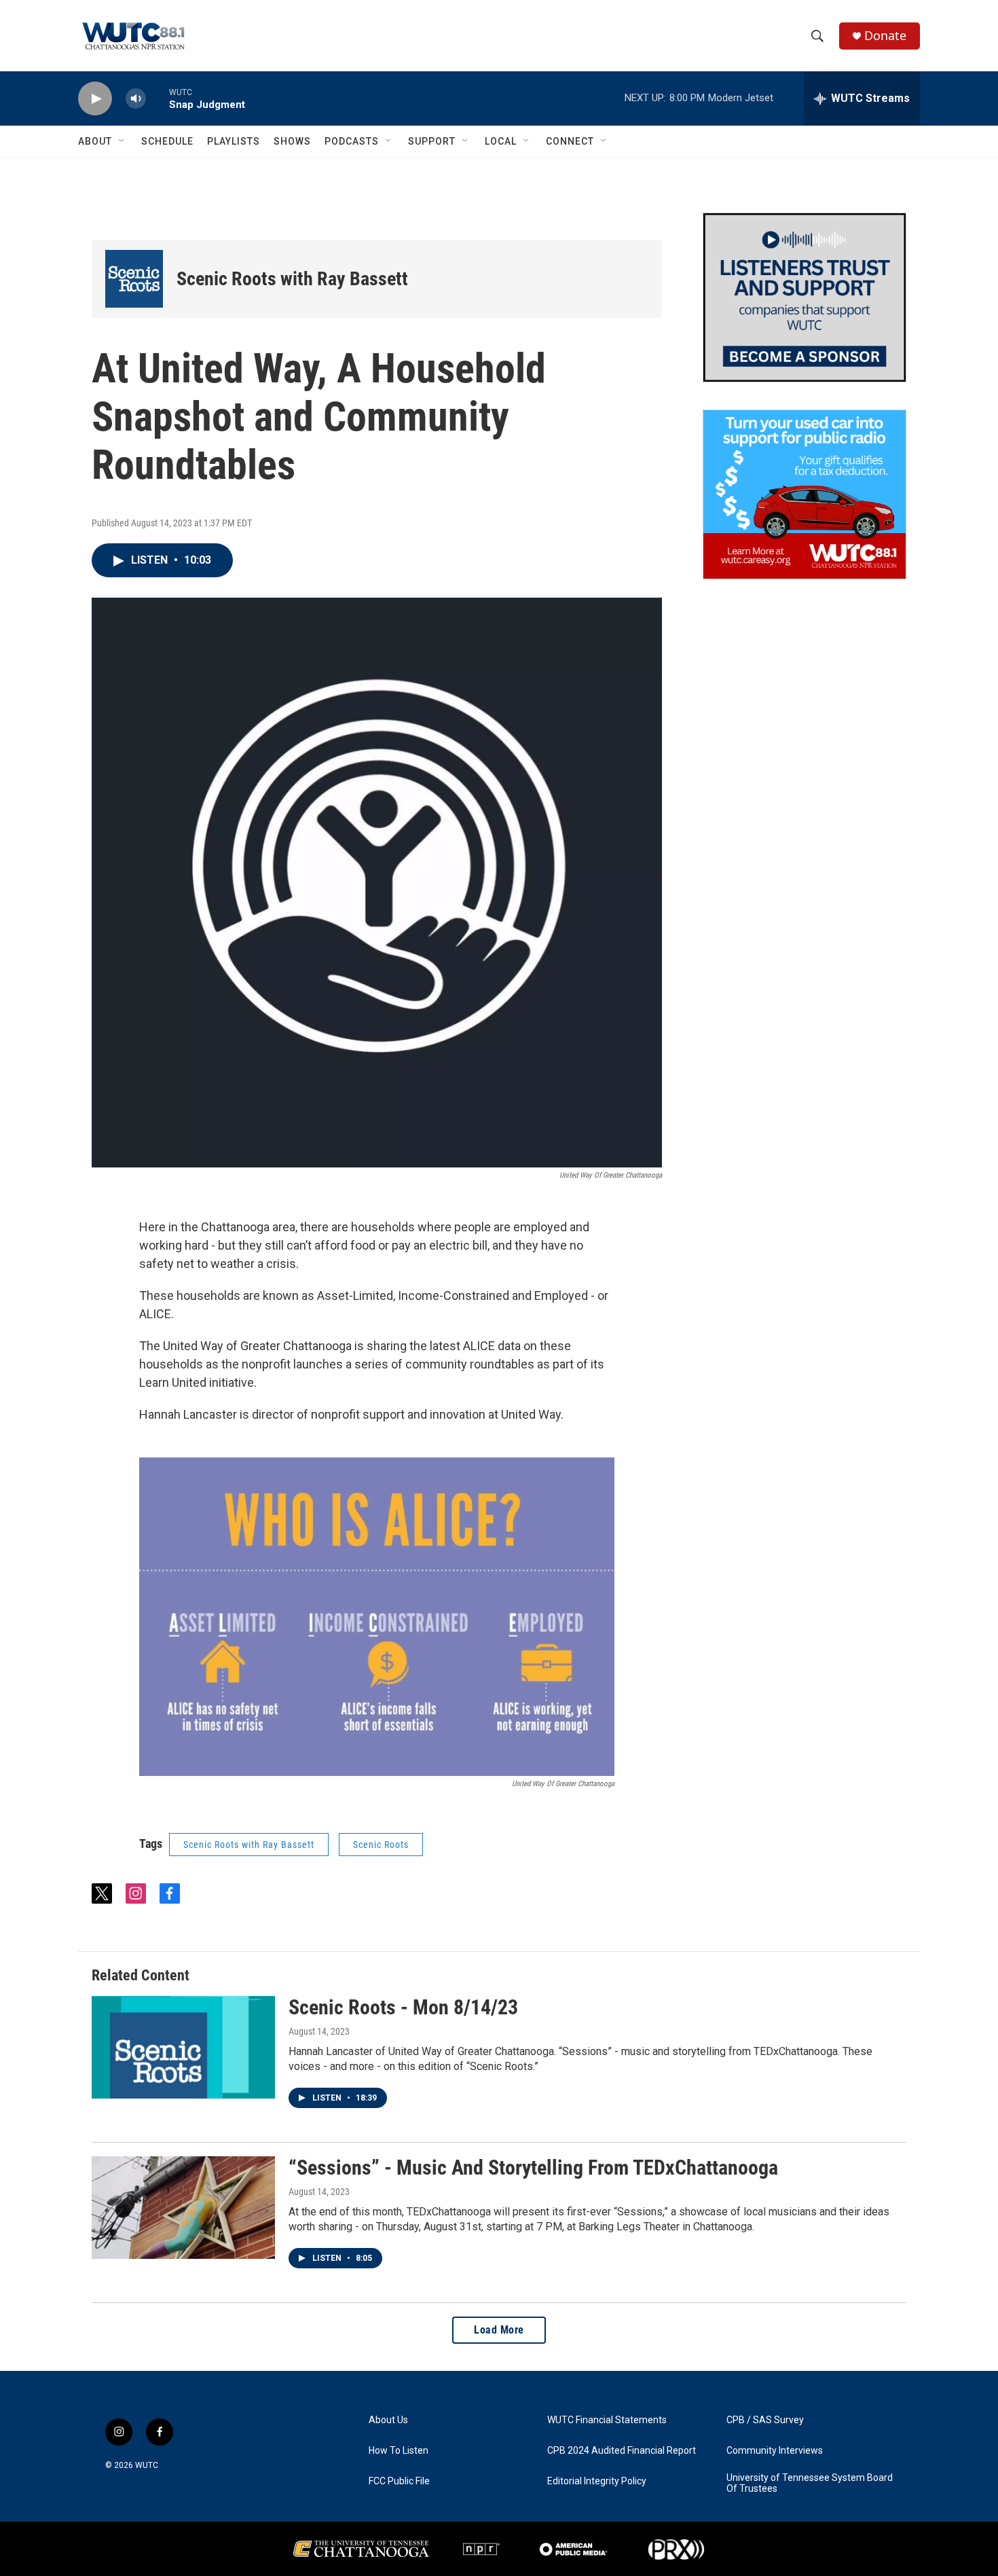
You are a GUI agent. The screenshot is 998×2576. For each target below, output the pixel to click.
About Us (388, 2420)
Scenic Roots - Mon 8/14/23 (403, 2007)
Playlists (234, 141)
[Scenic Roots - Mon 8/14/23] (183, 2047)
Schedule (167, 141)
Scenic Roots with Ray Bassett (292, 279)
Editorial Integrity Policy (597, 2481)
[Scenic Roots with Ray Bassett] (134, 279)
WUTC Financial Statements (607, 2420)
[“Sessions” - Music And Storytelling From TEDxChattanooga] (183, 2207)
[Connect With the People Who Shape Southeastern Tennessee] (805, 297)
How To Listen (399, 2451)
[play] (95, 99)
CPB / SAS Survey (765, 2420)
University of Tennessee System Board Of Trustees (810, 2483)
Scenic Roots (381, 1845)
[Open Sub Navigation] (122, 141)
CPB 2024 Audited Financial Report (622, 2451)
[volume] (136, 99)
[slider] (158, 98)
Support (432, 141)
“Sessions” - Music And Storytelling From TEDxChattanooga (533, 2167)
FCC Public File (399, 2481)
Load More (499, 2330)
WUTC (147, 2465)
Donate (885, 36)
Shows (292, 141)
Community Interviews (775, 2451)
